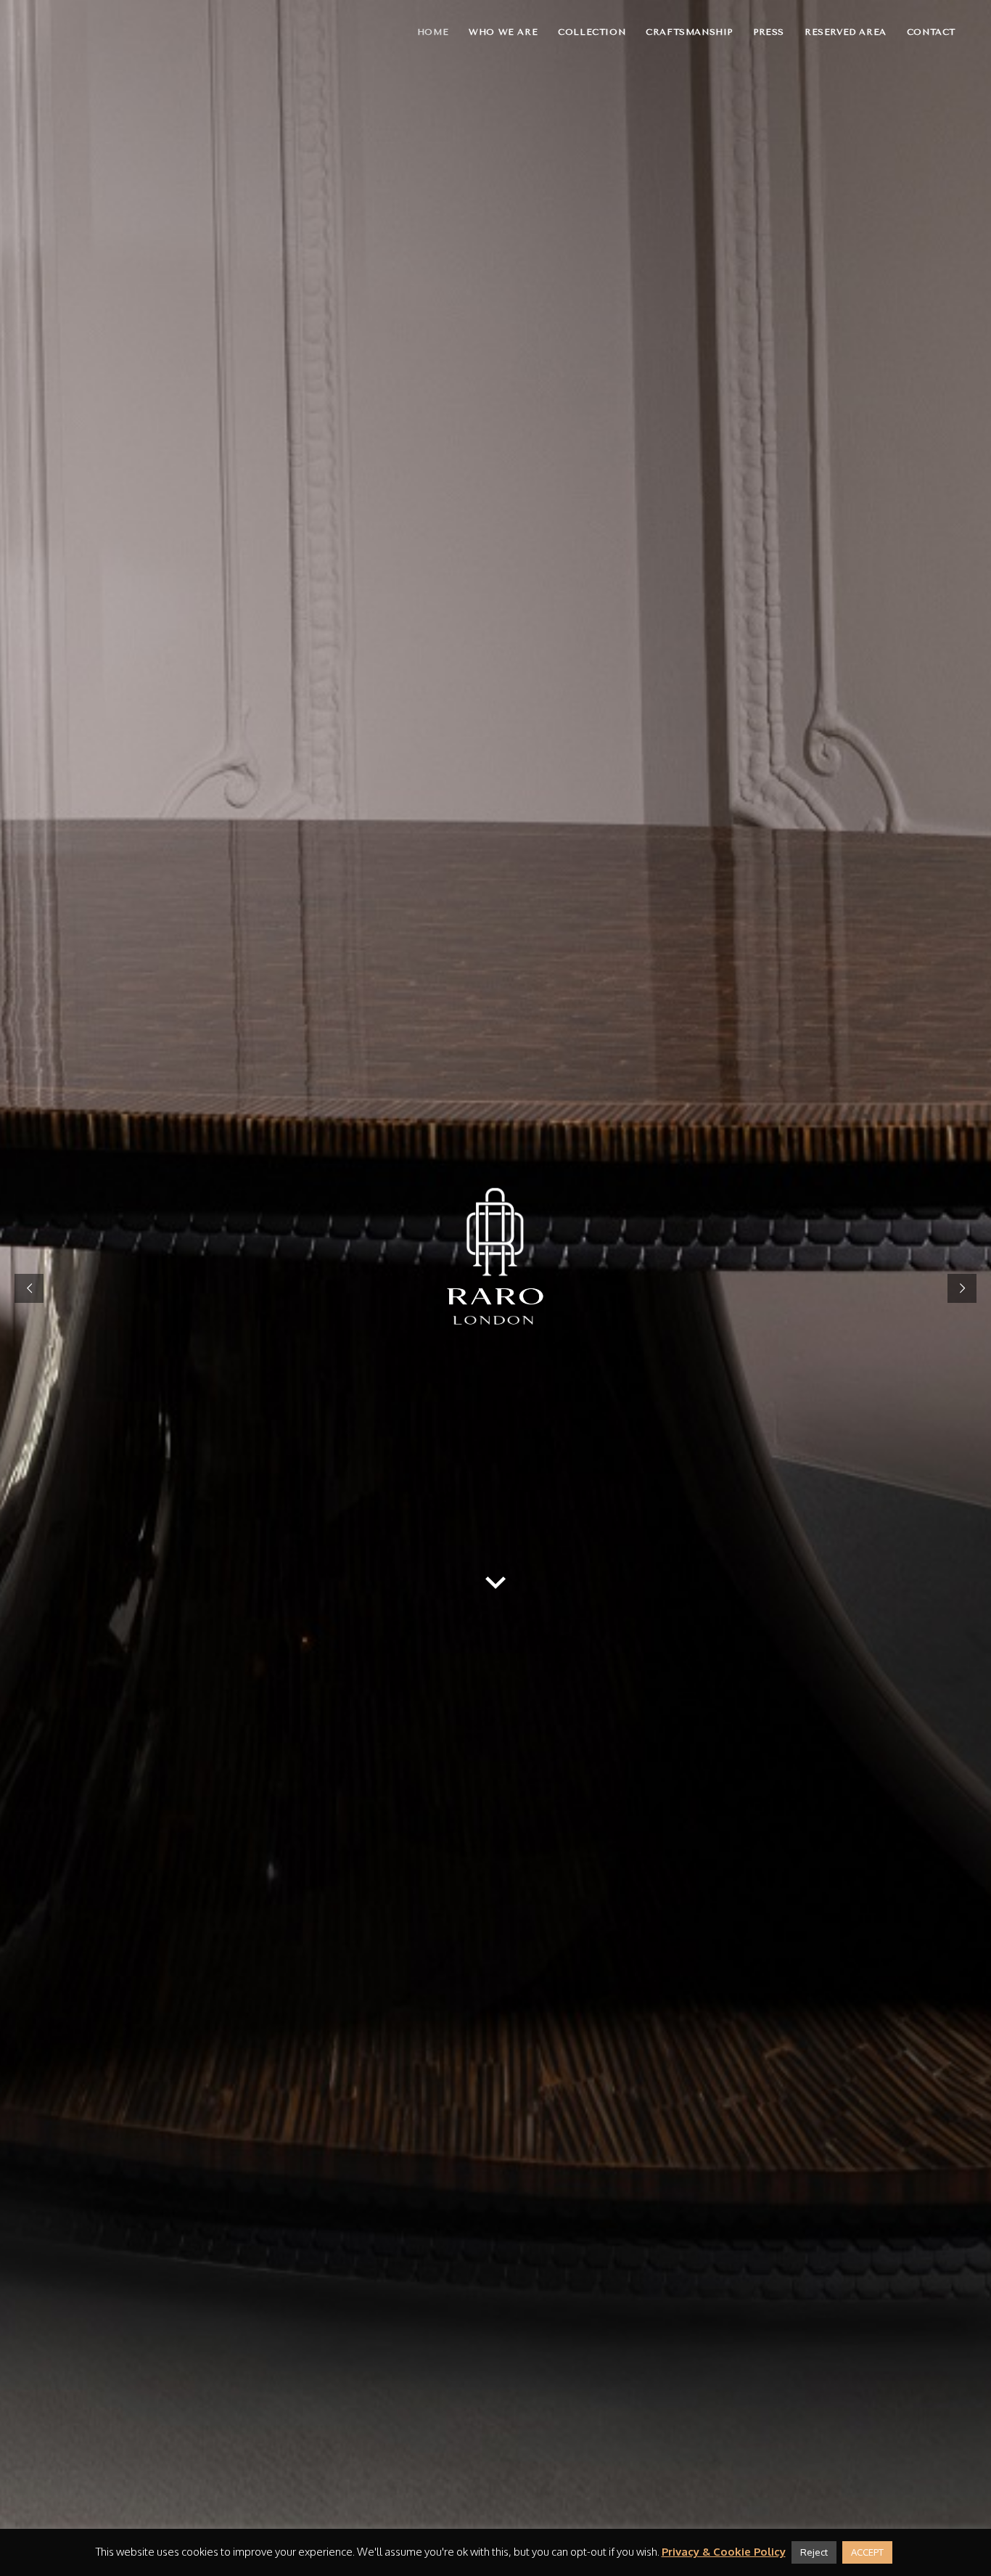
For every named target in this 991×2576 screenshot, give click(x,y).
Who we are (503, 32)
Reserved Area (846, 32)
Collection (592, 32)
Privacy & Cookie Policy (724, 2552)
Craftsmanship (689, 32)
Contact (931, 32)
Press (769, 32)
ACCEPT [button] (867, 2552)
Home (433, 32)
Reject (814, 2552)
